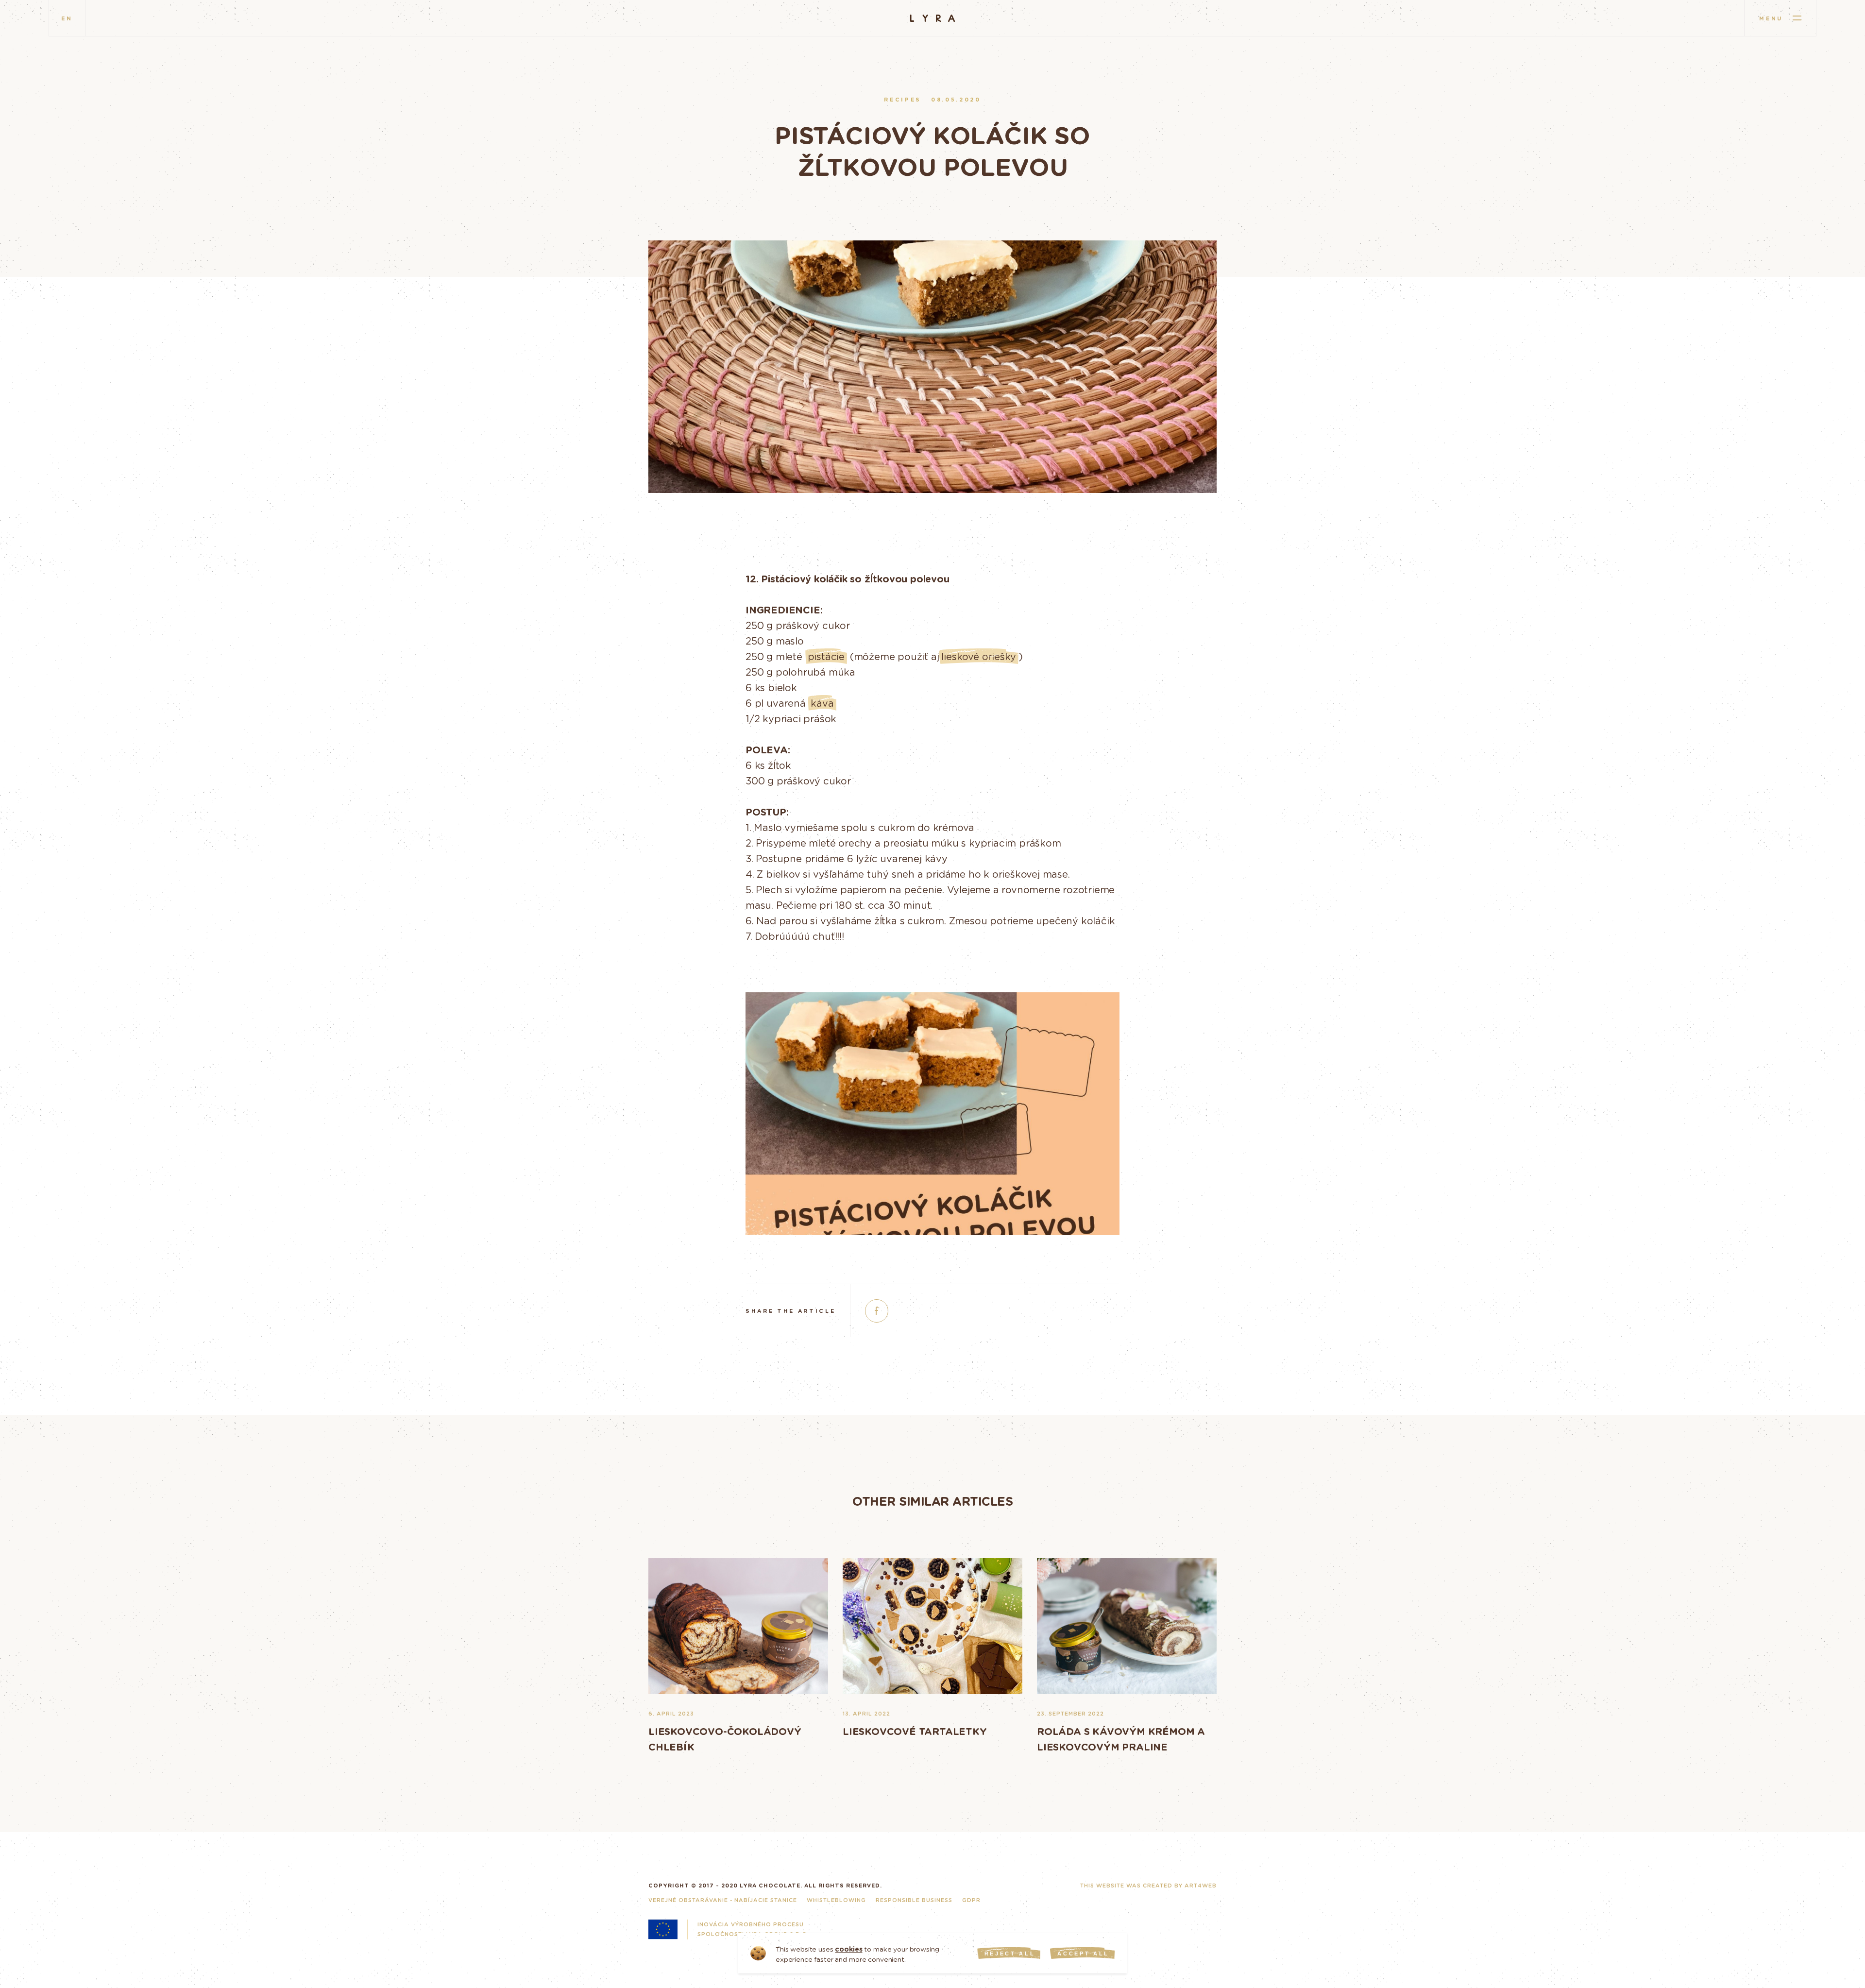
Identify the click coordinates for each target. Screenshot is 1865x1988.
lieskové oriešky (979, 656)
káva (822, 703)
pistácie (826, 656)
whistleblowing (836, 1900)
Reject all (1010, 1954)
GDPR (971, 1900)
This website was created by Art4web (1148, 1885)
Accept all (1083, 1954)
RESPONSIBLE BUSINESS (914, 1900)
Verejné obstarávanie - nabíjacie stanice (723, 1900)
